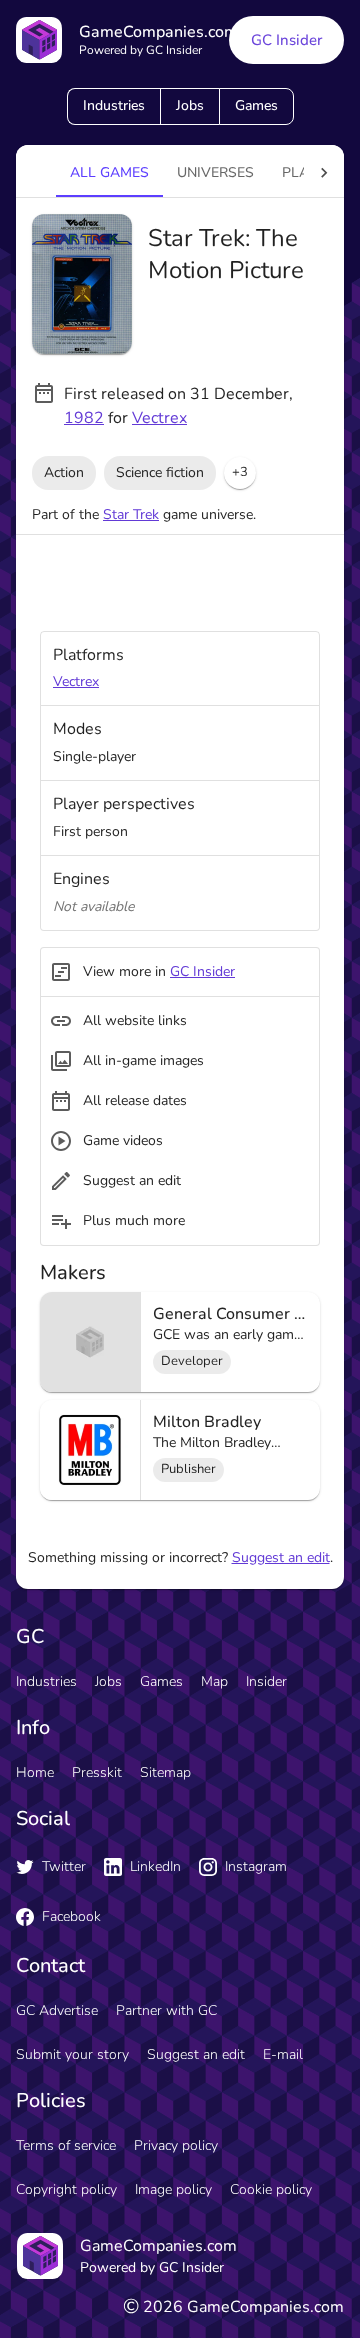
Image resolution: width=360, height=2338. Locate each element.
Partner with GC (166, 2010)
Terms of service (66, 2145)
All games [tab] (109, 172)
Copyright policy (66, 2189)
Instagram (256, 1866)
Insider (266, 1681)
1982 (84, 418)
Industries (114, 105)
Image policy (173, 2189)
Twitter (64, 1866)
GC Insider (286, 40)
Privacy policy (176, 2145)
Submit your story (72, 2054)
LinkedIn (155, 1866)
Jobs (190, 105)
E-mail (283, 2054)
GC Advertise (57, 2010)
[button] (240, 473)
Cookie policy (271, 2189)
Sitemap (165, 1772)
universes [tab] (215, 172)
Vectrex (159, 418)
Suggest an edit (281, 1557)
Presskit (97, 1772)
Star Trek (131, 514)
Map (214, 1681)
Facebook (71, 1916)
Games (256, 105)
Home (35, 1772)
